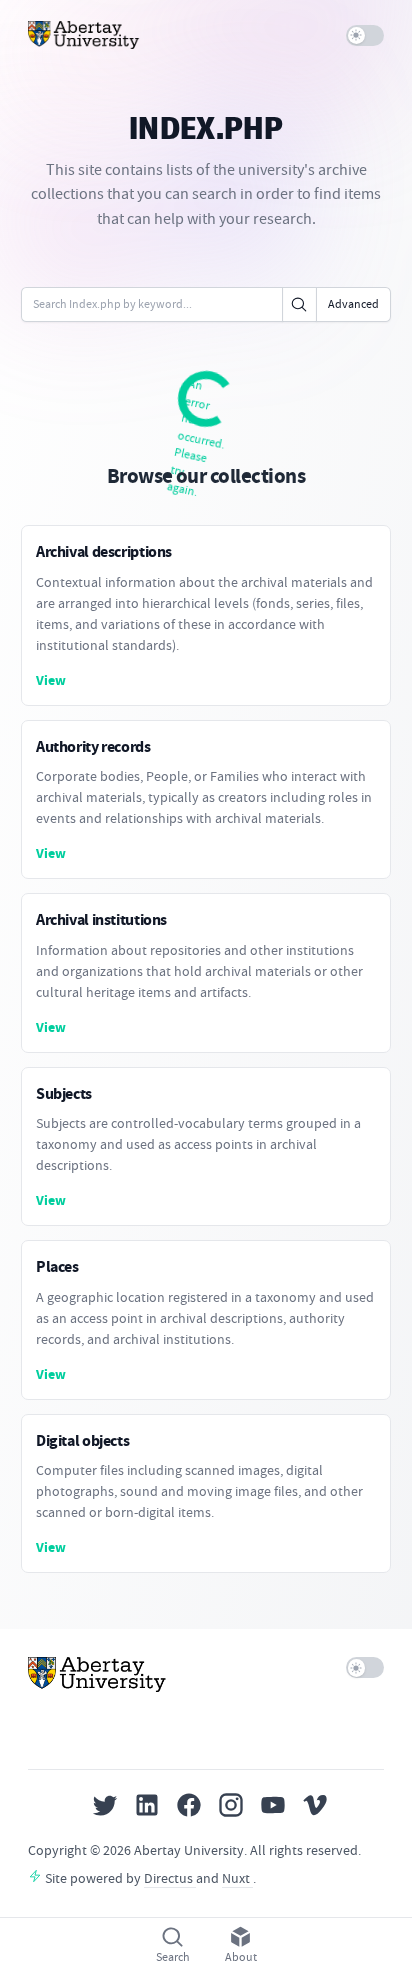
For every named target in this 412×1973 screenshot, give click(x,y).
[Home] (84, 35)
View (51, 680)
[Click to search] (299, 304)
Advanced (353, 304)
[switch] (365, 35)
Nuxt (237, 1878)
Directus (170, 1878)
